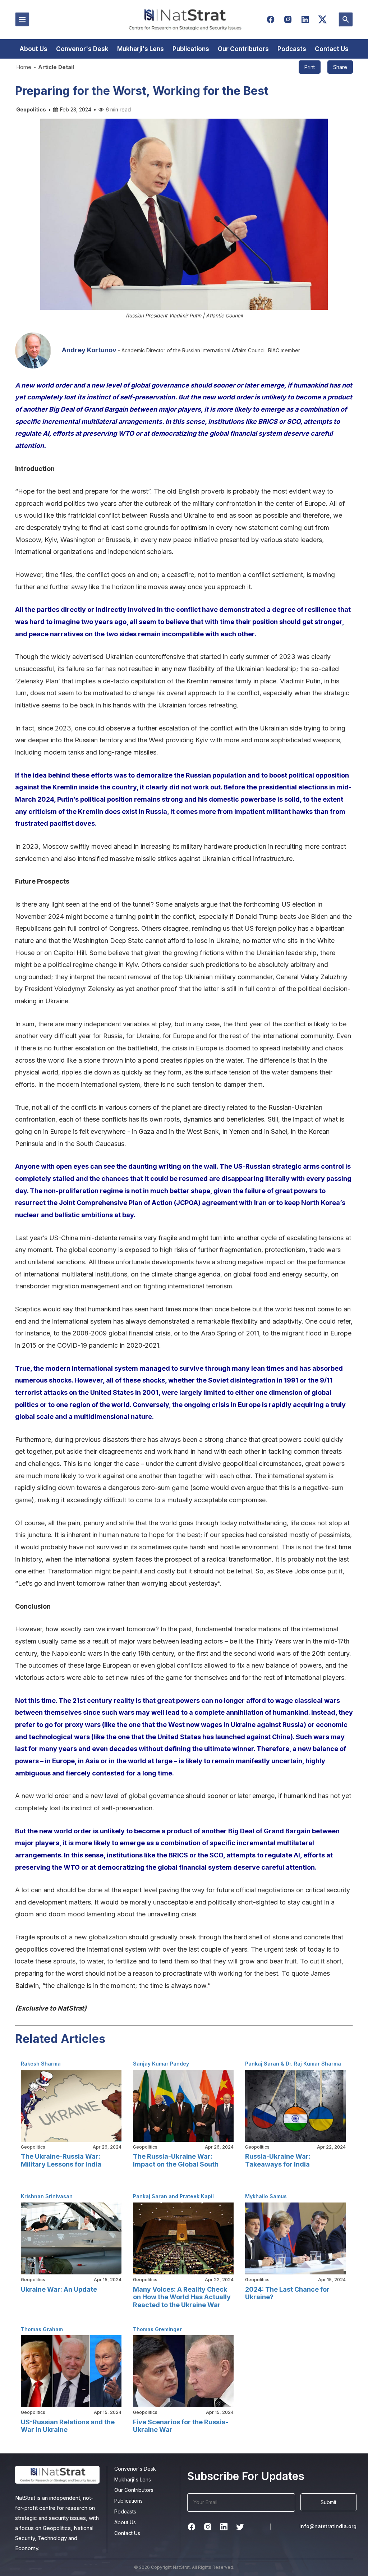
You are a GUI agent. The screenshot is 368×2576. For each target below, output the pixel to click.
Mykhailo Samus (266, 2196)
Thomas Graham (42, 2329)
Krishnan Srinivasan (47, 2196)
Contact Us (332, 49)
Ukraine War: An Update (59, 2289)
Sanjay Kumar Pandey (161, 2064)
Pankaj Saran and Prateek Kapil (173, 2196)
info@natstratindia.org (328, 2526)
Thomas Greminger (157, 2329)
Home (24, 67)
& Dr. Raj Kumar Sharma (310, 2064)
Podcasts (292, 49)
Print (310, 67)
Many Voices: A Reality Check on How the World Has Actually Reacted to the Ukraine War (182, 2297)
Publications (191, 49)
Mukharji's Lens (141, 49)
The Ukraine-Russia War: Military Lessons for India (61, 2160)
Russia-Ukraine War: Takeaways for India (278, 2160)
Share (340, 67)
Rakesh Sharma (41, 2064)
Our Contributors (243, 49)
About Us (33, 49)
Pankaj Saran (262, 2064)
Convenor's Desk (82, 49)
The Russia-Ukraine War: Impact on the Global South (176, 2160)
